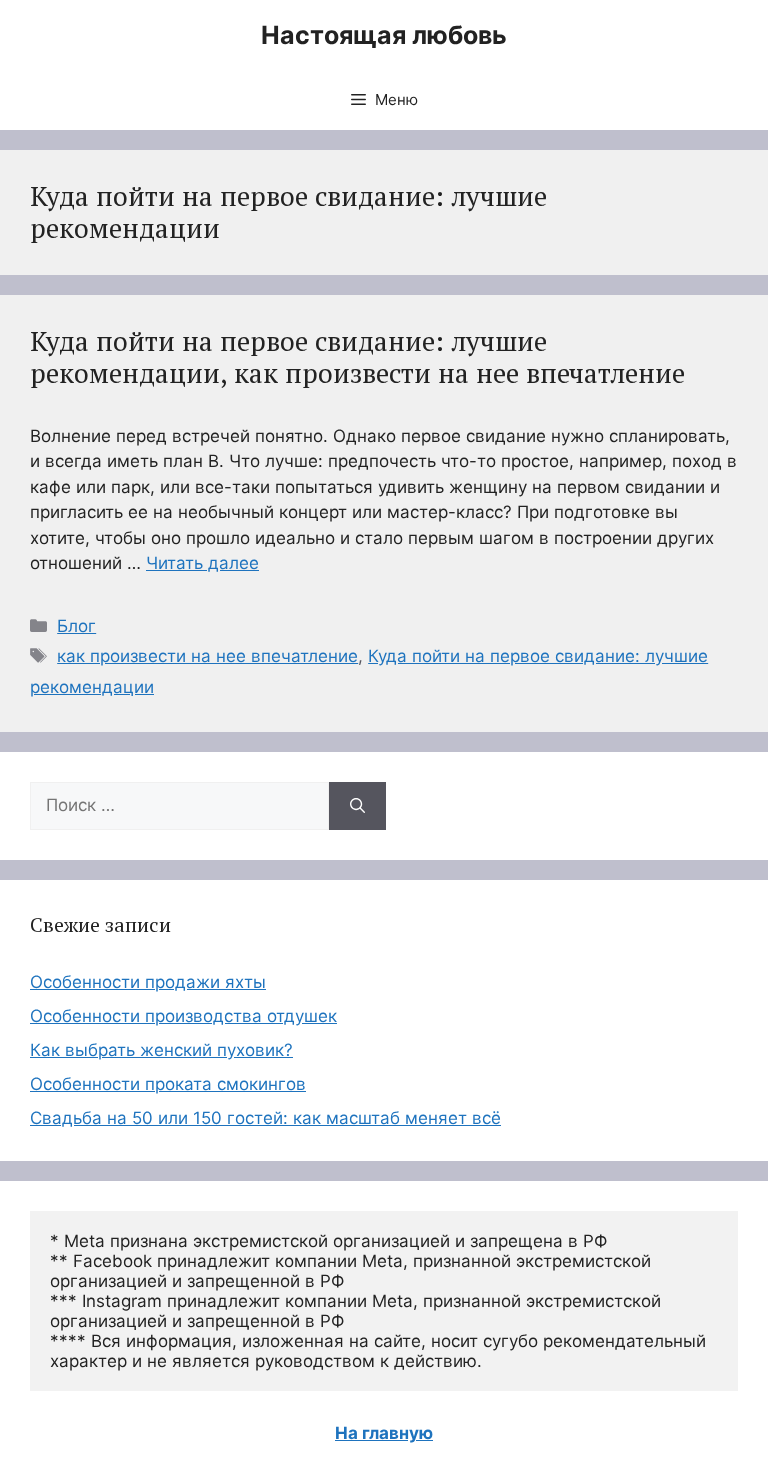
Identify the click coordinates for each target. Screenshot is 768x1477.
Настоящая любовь (384, 35)
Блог (76, 626)
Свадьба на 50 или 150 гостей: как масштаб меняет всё (265, 1118)
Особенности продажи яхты (148, 982)
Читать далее (202, 563)
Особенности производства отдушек (183, 1016)
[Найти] (357, 806)
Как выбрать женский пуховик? (161, 1050)
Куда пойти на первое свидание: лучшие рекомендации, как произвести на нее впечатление (357, 357)
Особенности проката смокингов (168, 1084)
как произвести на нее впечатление (207, 656)
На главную (384, 1433)
